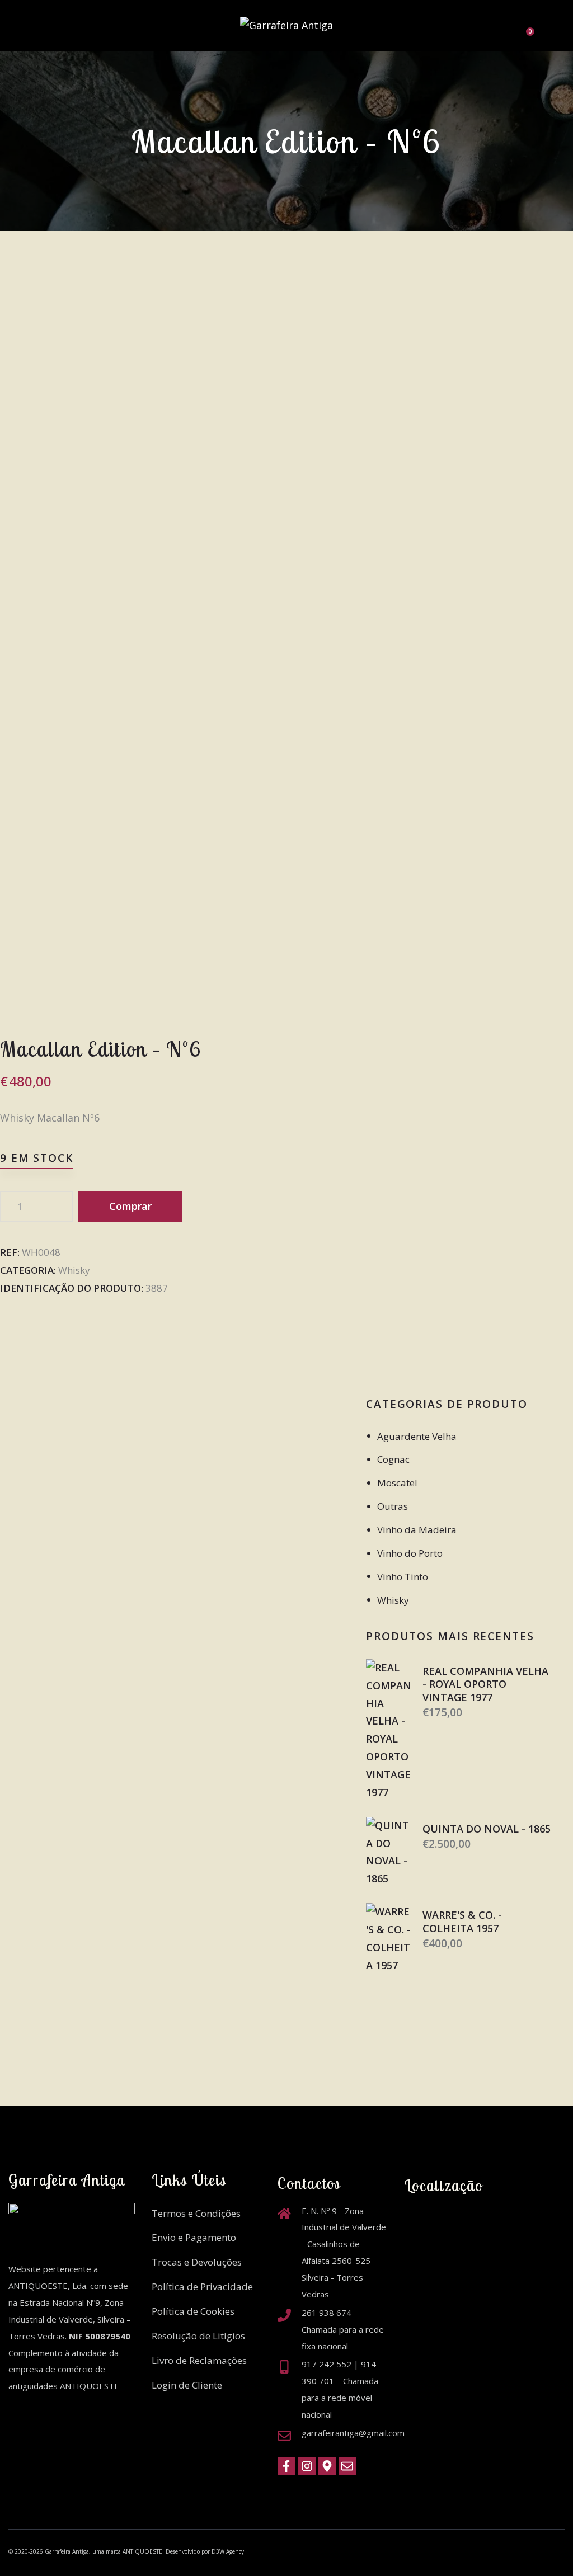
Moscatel (397, 1483)
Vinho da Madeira (417, 1530)
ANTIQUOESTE (142, 2551)
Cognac (393, 1459)
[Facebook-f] (286, 2466)
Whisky (74, 1270)
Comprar (130, 1206)
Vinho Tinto (403, 1577)
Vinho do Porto (410, 1553)
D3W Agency (228, 2551)
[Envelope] (347, 2466)
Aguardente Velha (417, 1436)
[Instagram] (306, 2466)
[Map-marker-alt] (327, 2466)
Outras (393, 1506)
